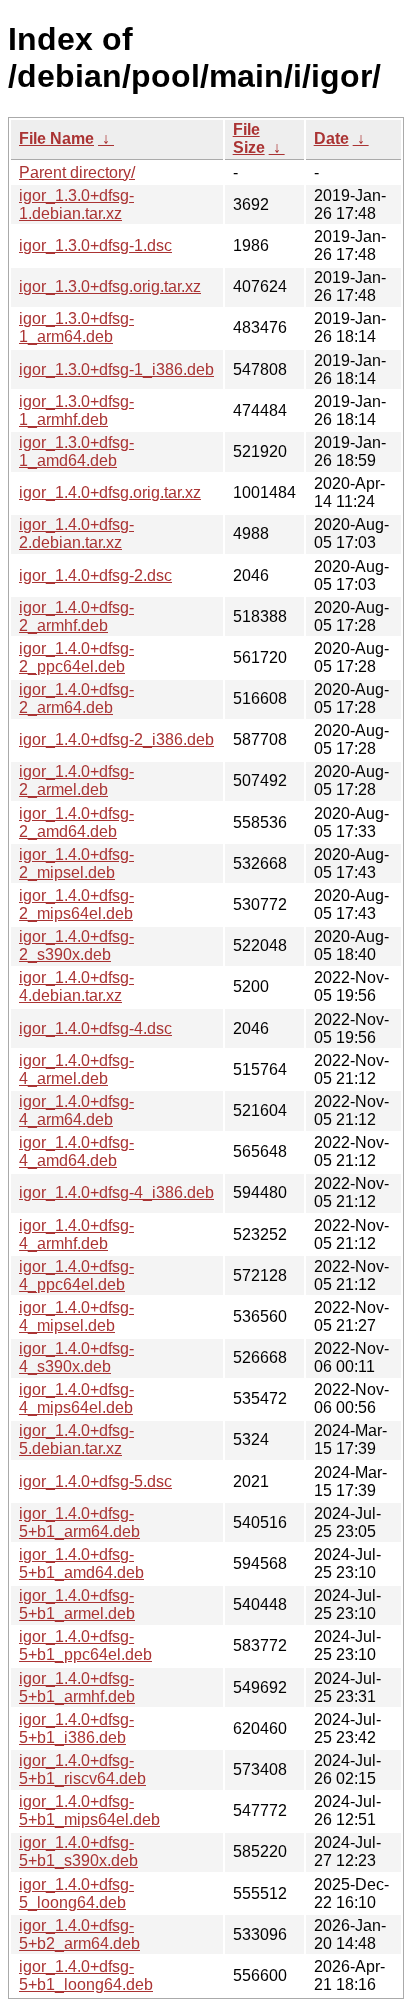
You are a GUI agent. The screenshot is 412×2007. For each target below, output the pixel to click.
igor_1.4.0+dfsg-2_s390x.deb (76, 945)
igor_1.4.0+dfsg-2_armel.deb (76, 780)
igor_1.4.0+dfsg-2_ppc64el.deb (76, 657)
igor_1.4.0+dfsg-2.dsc (95, 575)
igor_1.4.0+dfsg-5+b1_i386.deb (76, 1728)
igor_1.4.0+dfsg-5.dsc (95, 1481)
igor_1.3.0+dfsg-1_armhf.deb (76, 410)
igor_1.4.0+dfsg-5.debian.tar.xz (76, 1439)
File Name (56, 138)
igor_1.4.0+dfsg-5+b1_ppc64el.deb (85, 1645)
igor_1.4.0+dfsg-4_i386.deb (116, 1192)
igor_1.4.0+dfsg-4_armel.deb (76, 1069)
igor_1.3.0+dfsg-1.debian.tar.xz (76, 204)
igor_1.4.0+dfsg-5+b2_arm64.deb (79, 1934)
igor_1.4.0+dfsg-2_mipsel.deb (76, 863)
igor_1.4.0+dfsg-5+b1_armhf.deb (77, 1687)
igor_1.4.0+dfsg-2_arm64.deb (76, 698)
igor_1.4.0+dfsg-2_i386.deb (116, 739)
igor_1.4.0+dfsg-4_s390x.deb (76, 1357)
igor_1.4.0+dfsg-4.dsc (95, 1028)
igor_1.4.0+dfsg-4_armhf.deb (76, 1234)
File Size (249, 138)
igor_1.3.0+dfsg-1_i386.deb (116, 369)
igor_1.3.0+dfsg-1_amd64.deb (76, 451)
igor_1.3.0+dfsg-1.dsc (95, 245)
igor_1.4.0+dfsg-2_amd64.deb (76, 822)
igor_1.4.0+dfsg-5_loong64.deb (76, 1893)
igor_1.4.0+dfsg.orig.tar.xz (110, 492)
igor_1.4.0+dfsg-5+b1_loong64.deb (86, 1975)
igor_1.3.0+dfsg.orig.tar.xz (110, 286)
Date (331, 138)
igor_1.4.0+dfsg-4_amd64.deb (76, 1151)
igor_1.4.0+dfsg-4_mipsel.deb (76, 1316)
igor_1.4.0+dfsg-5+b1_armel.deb (77, 1604)
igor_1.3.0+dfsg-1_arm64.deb (76, 327)
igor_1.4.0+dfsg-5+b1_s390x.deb (78, 1851)
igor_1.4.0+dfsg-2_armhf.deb (76, 616)
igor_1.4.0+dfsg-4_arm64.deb (76, 1110)
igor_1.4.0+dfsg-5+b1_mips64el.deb (89, 1810)
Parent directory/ (77, 172)
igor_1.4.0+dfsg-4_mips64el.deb (76, 1398)
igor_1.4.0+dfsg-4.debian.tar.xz (76, 986)
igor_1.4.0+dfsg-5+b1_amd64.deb (81, 1563)
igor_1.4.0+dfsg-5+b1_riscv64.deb (82, 1769)
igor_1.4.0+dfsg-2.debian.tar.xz (76, 533)
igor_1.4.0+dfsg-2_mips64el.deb (76, 904)
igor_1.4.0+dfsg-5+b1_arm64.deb (79, 1522)
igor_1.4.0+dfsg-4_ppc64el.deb (76, 1275)
